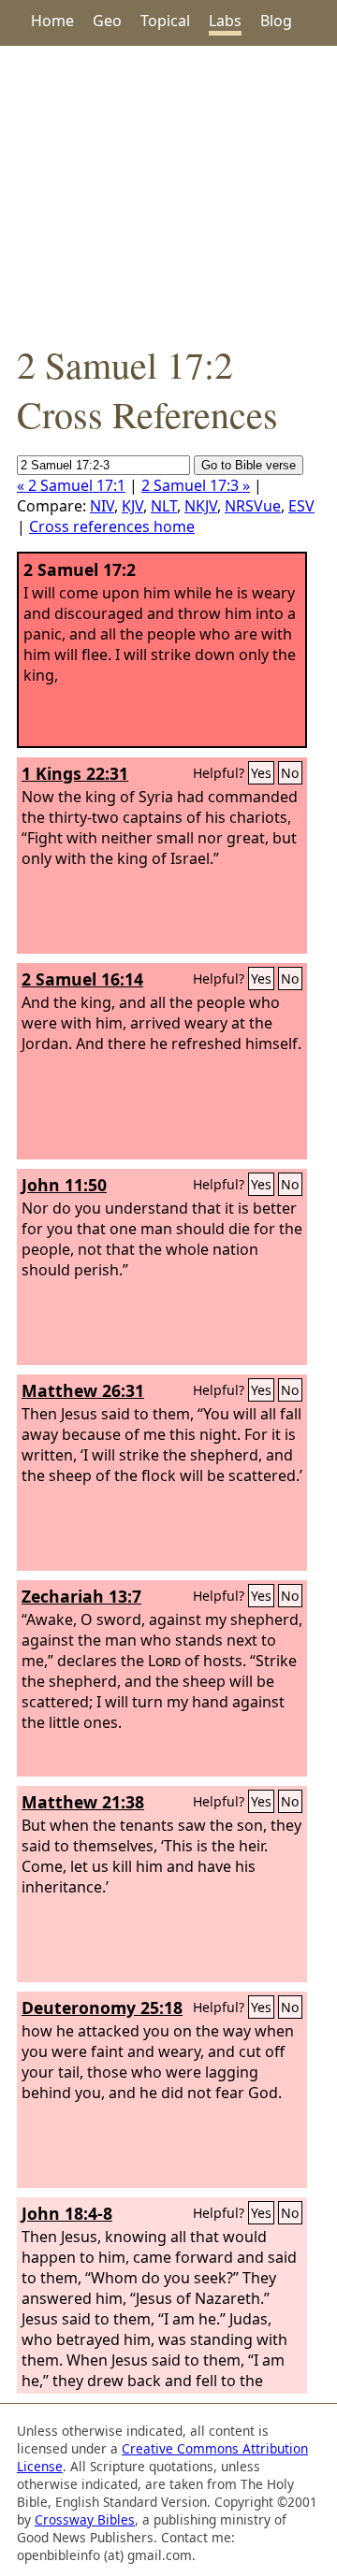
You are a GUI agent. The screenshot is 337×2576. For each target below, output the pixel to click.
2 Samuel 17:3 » (196, 485)
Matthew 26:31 (83, 1390)
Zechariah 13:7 (81, 1596)
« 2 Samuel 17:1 (71, 485)
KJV (132, 506)
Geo (107, 21)
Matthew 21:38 (83, 1802)
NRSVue (253, 506)
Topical (165, 21)
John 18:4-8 (67, 2213)
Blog (276, 21)
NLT (164, 506)
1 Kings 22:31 (75, 773)
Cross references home (112, 526)
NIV (102, 506)
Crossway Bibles (85, 2519)
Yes (261, 773)
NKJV (201, 506)
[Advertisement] (168, 193)
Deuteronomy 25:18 (102, 2008)
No (290, 773)
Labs (225, 21)
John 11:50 (64, 1185)
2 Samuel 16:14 (82, 979)
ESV (301, 506)
